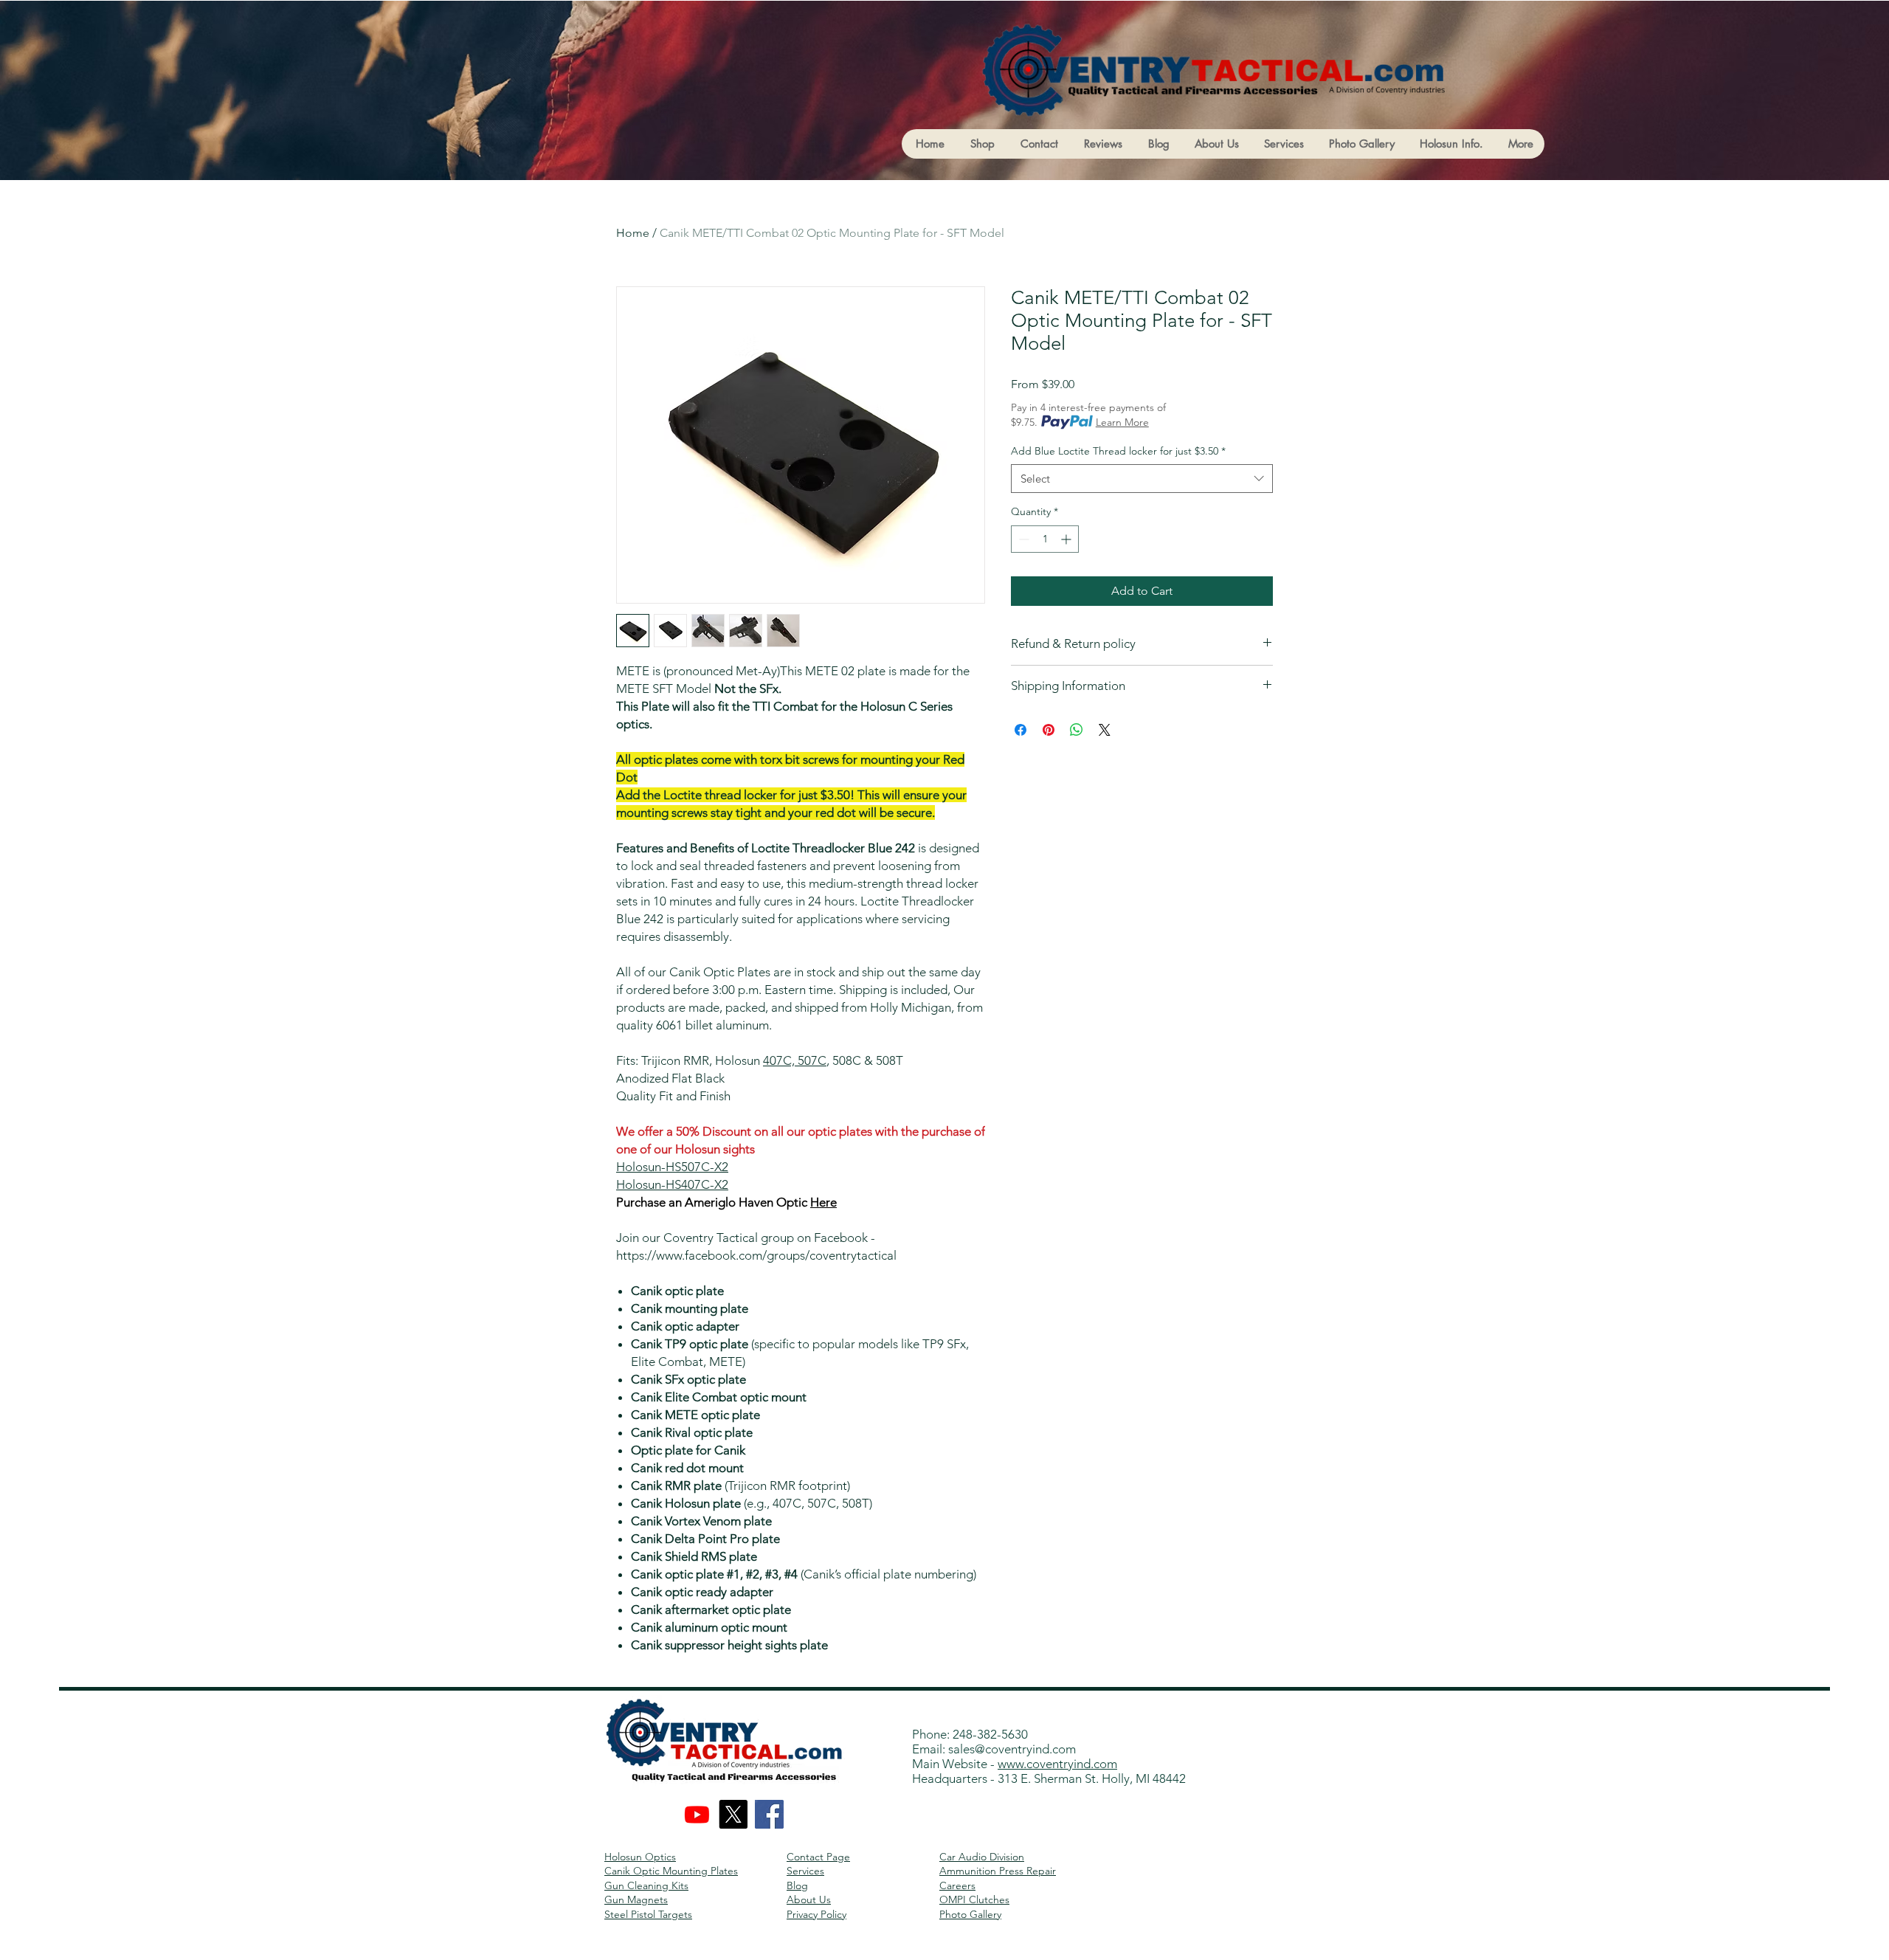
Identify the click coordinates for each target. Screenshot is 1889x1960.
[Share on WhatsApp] (1077, 730)
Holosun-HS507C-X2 (672, 1167)
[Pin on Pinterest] (1049, 730)
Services (805, 1871)
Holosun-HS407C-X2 (672, 1184)
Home (633, 233)
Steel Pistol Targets (648, 1914)
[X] (733, 1814)
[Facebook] (769, 1814)
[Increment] (1067, 539)
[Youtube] (697, 1814)
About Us (809, 1899)
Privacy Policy (816, 1914)
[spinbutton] (1045, 539)
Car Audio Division (982, 1857)
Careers (957, 1885)
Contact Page (818, 1857)
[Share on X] (1105, 730)
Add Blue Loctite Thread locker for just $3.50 (1118, 451)
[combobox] (1142, 479)
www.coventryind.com (1057, 1764)
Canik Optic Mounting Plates (671, 1871)
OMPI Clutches (974, 1899)
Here (823, 1202)
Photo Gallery (970, 1914)
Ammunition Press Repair (998, 1871)
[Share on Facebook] (1021, 730)
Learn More (1122, 422)
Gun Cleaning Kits (646, 1885)
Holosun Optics (640, 1857)
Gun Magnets (636, 1899)
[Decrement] (1022, 539)
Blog (797, 1885)
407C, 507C (795, 1060)
